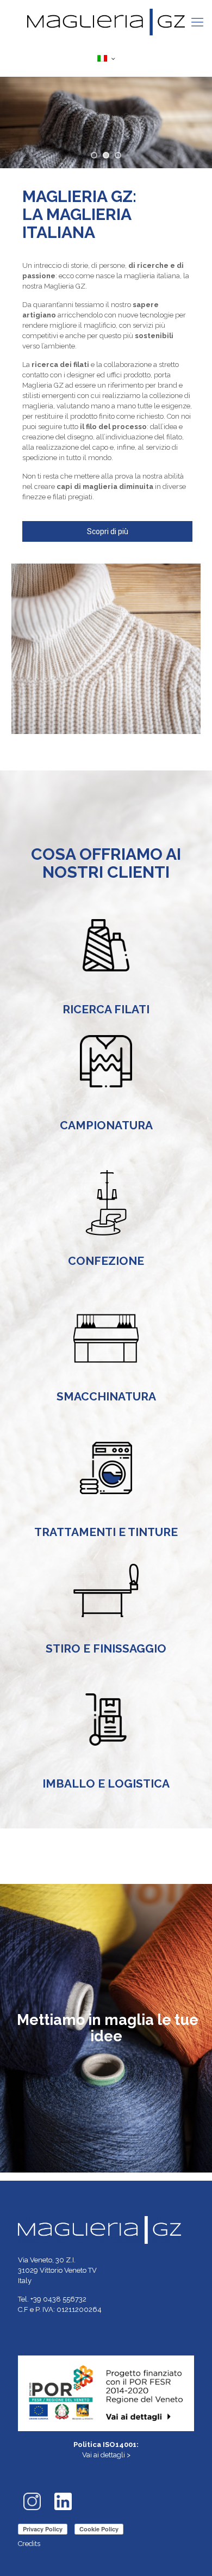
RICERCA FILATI (106, 1009)
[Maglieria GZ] (106, 22)
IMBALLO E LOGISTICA (106, 1783)
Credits (29, 2544)
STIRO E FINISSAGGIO (106, 1648)
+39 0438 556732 (58, 2299)
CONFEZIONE (106, 1261)
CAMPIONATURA (106, 1125)
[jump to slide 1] (94, 155)
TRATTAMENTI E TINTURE (106, 1532)
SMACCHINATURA (106, 1396)
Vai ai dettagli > (106, 2455)
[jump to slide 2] (106, 155)
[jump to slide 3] (118, 155)
